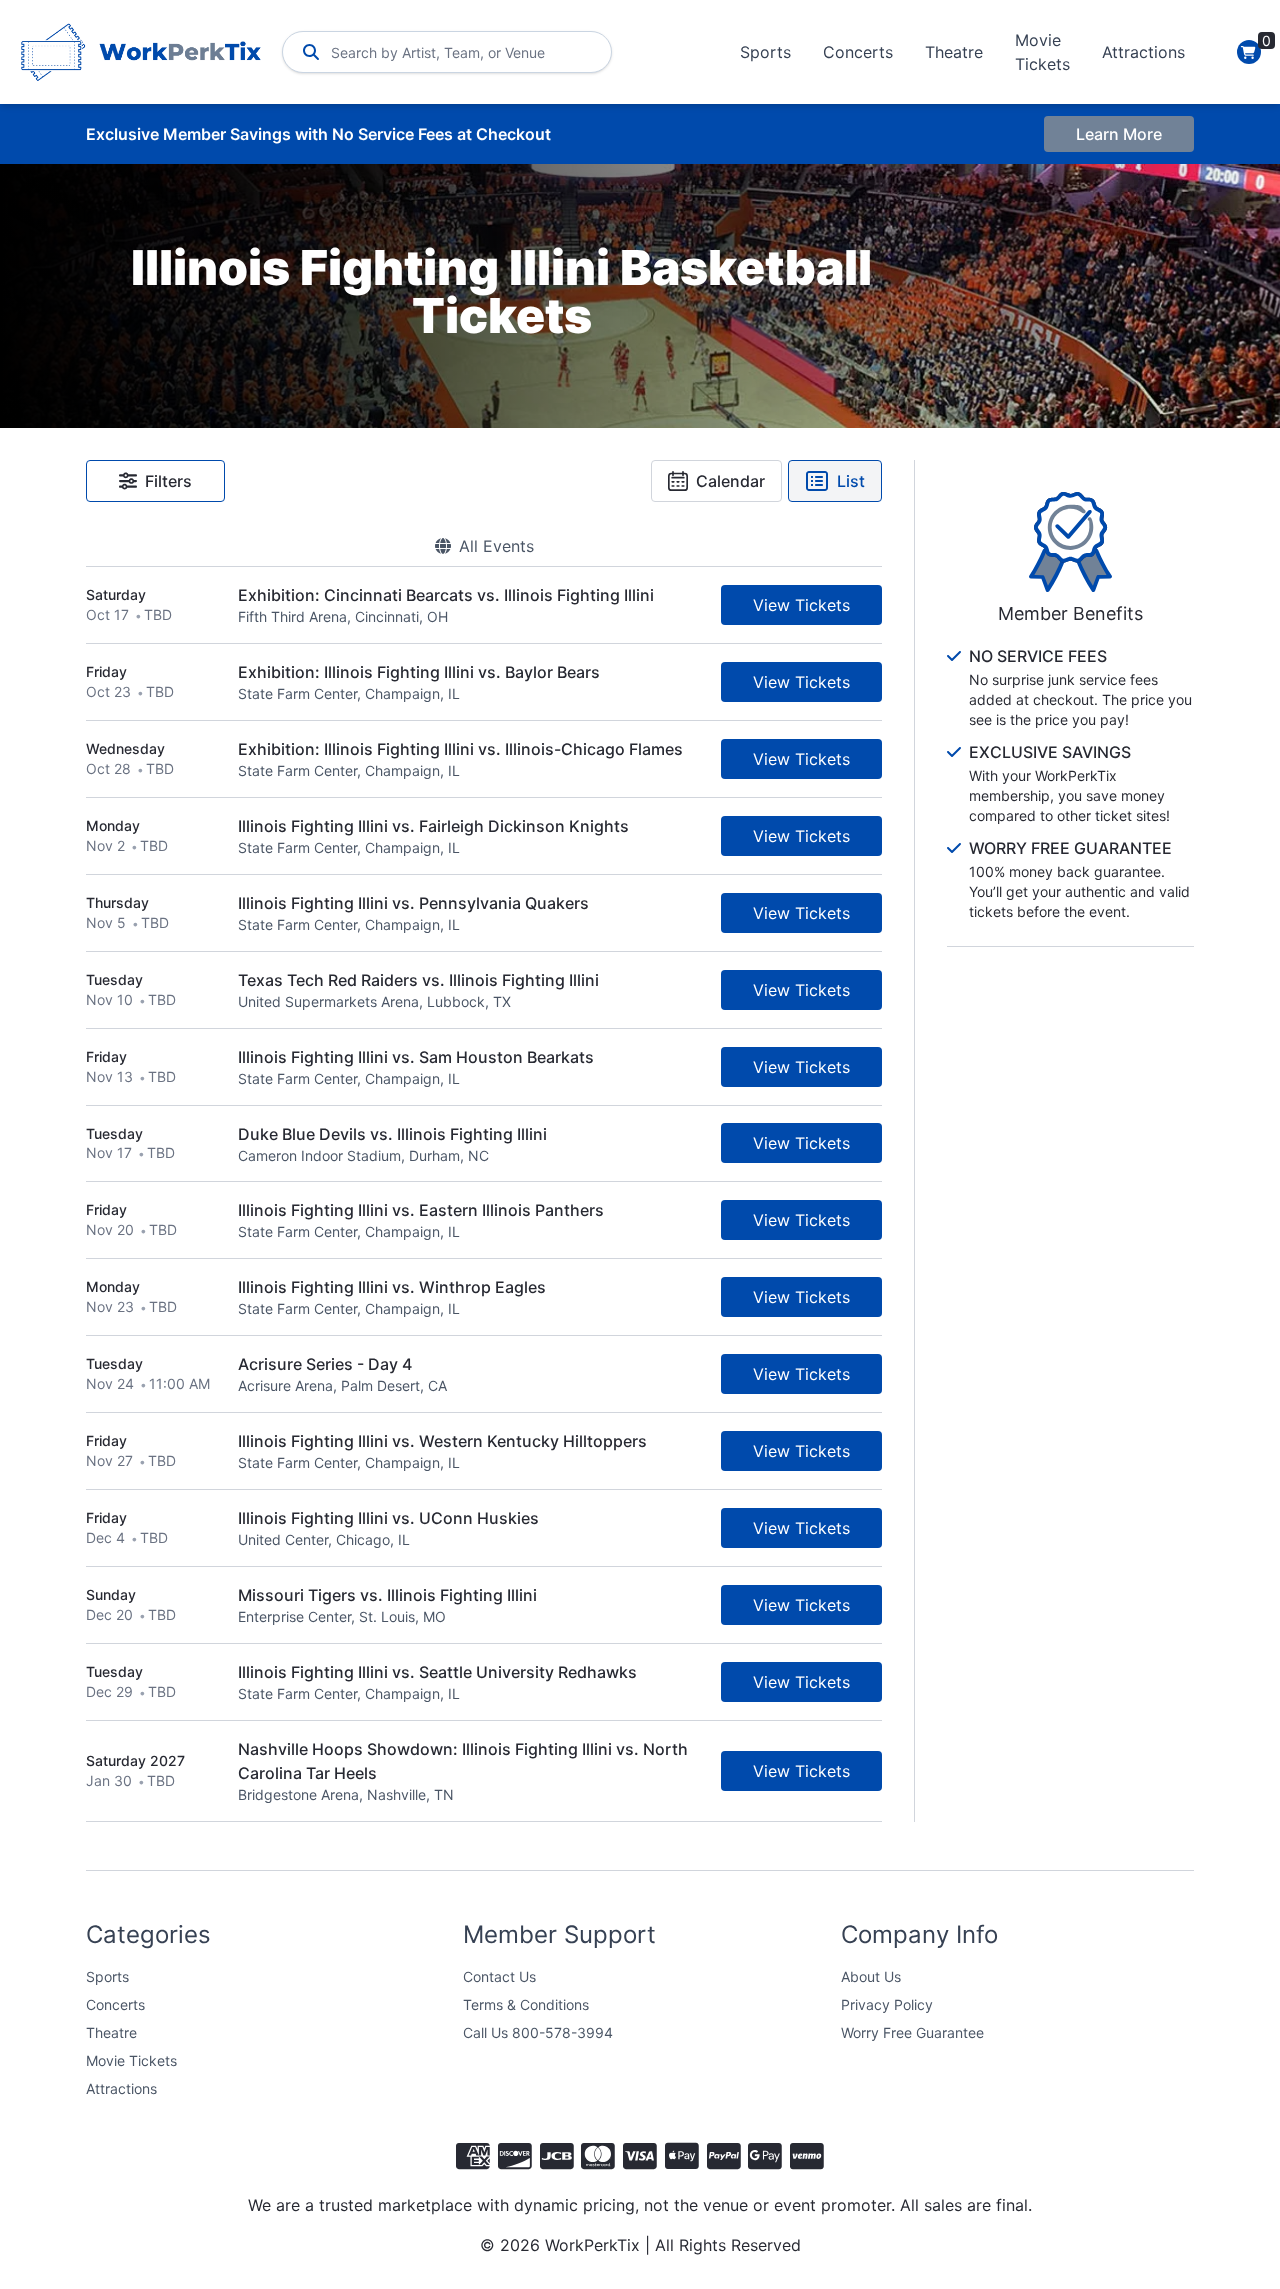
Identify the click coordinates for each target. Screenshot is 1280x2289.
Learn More (1119, 134)
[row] (484, 605)
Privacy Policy (887, 2004)
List (851, 481)
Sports (765, 52)
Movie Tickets (1042, 52)
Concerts (858, 52)
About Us (871, 1976)
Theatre (954, 52)
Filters (168, 481)
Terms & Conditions (526, 2004)
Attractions (1143, 52)
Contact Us (499, 1976)
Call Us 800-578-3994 (538, 2032)
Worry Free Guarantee (912, 2032)
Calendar (730, 481)
